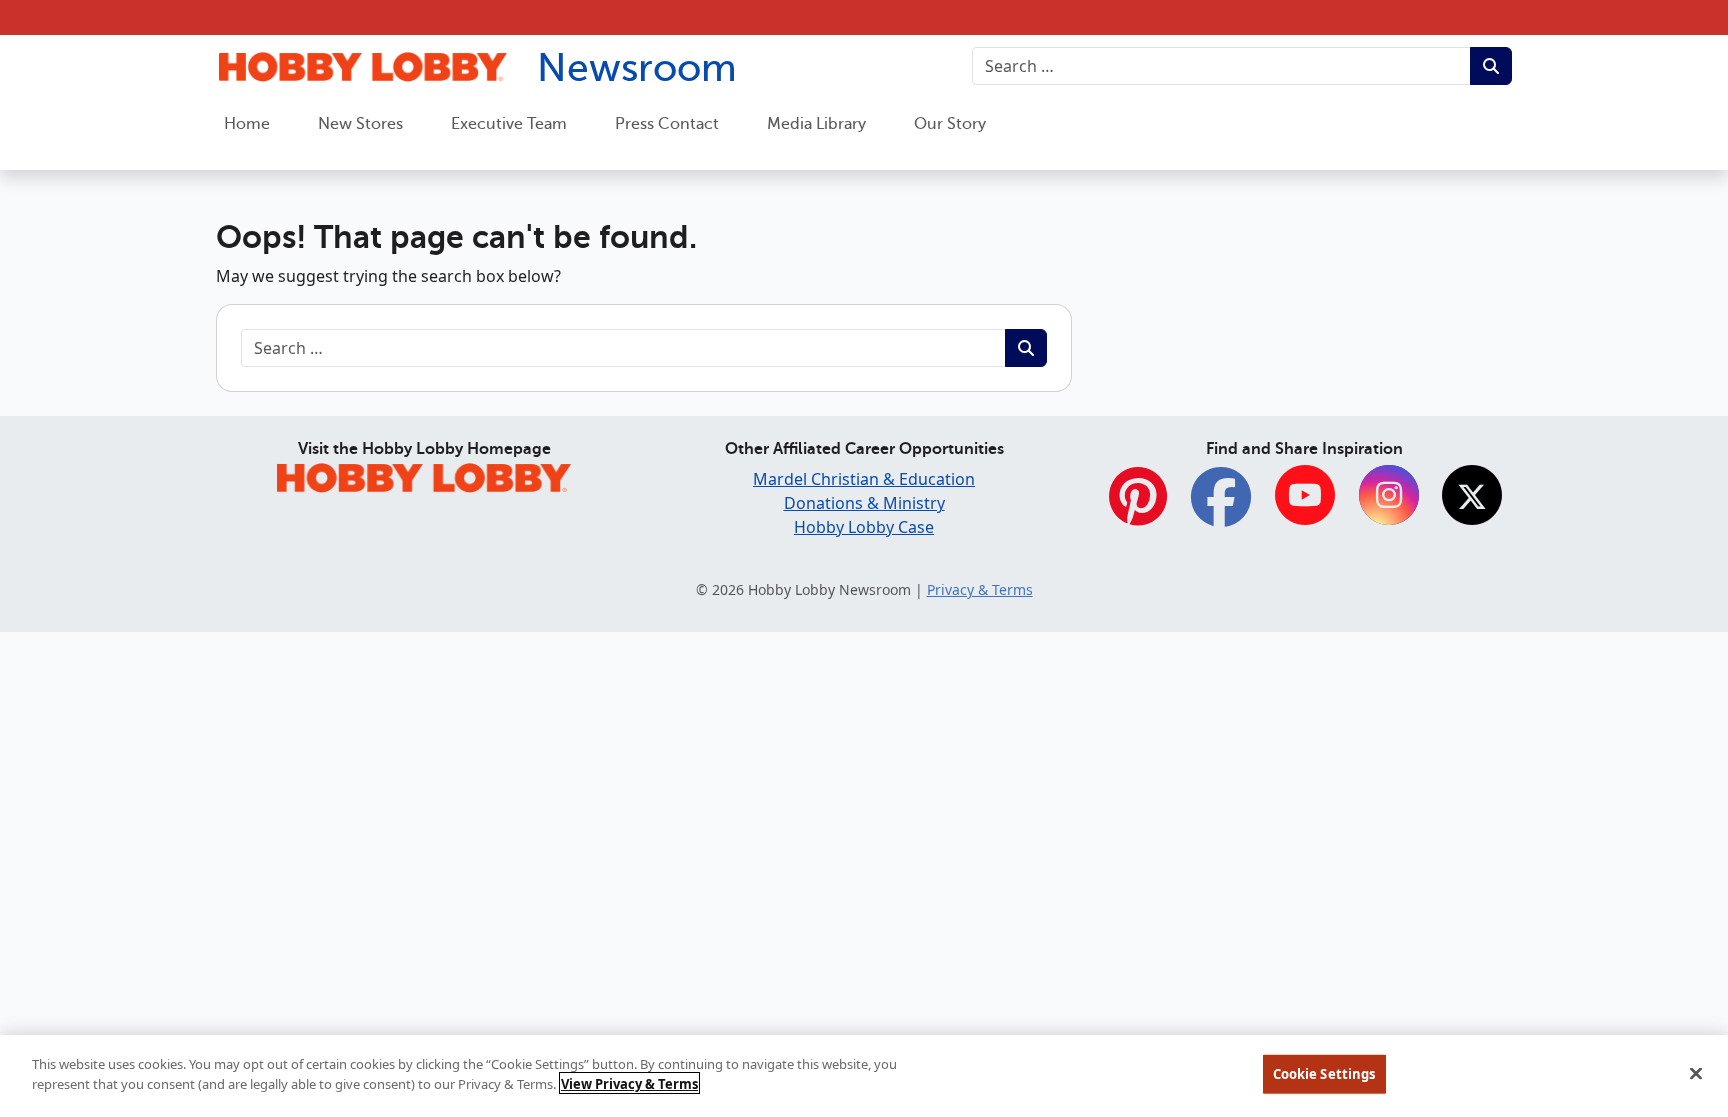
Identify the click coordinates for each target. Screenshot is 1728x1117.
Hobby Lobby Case (864, 527)
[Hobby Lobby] (424, 475)
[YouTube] (1305, 496)
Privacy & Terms (980, 589)
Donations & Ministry (864, 503)
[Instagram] (1389, 496)
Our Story (950, 124)
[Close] (1696, 1073)
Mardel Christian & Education (864, 479)
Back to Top (1664, 951)
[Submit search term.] (1491, 66)
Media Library (816, 124)
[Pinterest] (1138, 507)
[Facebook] (1221, 507)
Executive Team (509, 124)
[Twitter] (1472, 496)
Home (247, 124)
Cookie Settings (1324, 1074)
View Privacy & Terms (629, 1083)
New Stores (360, 124)
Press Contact (667, 124)
